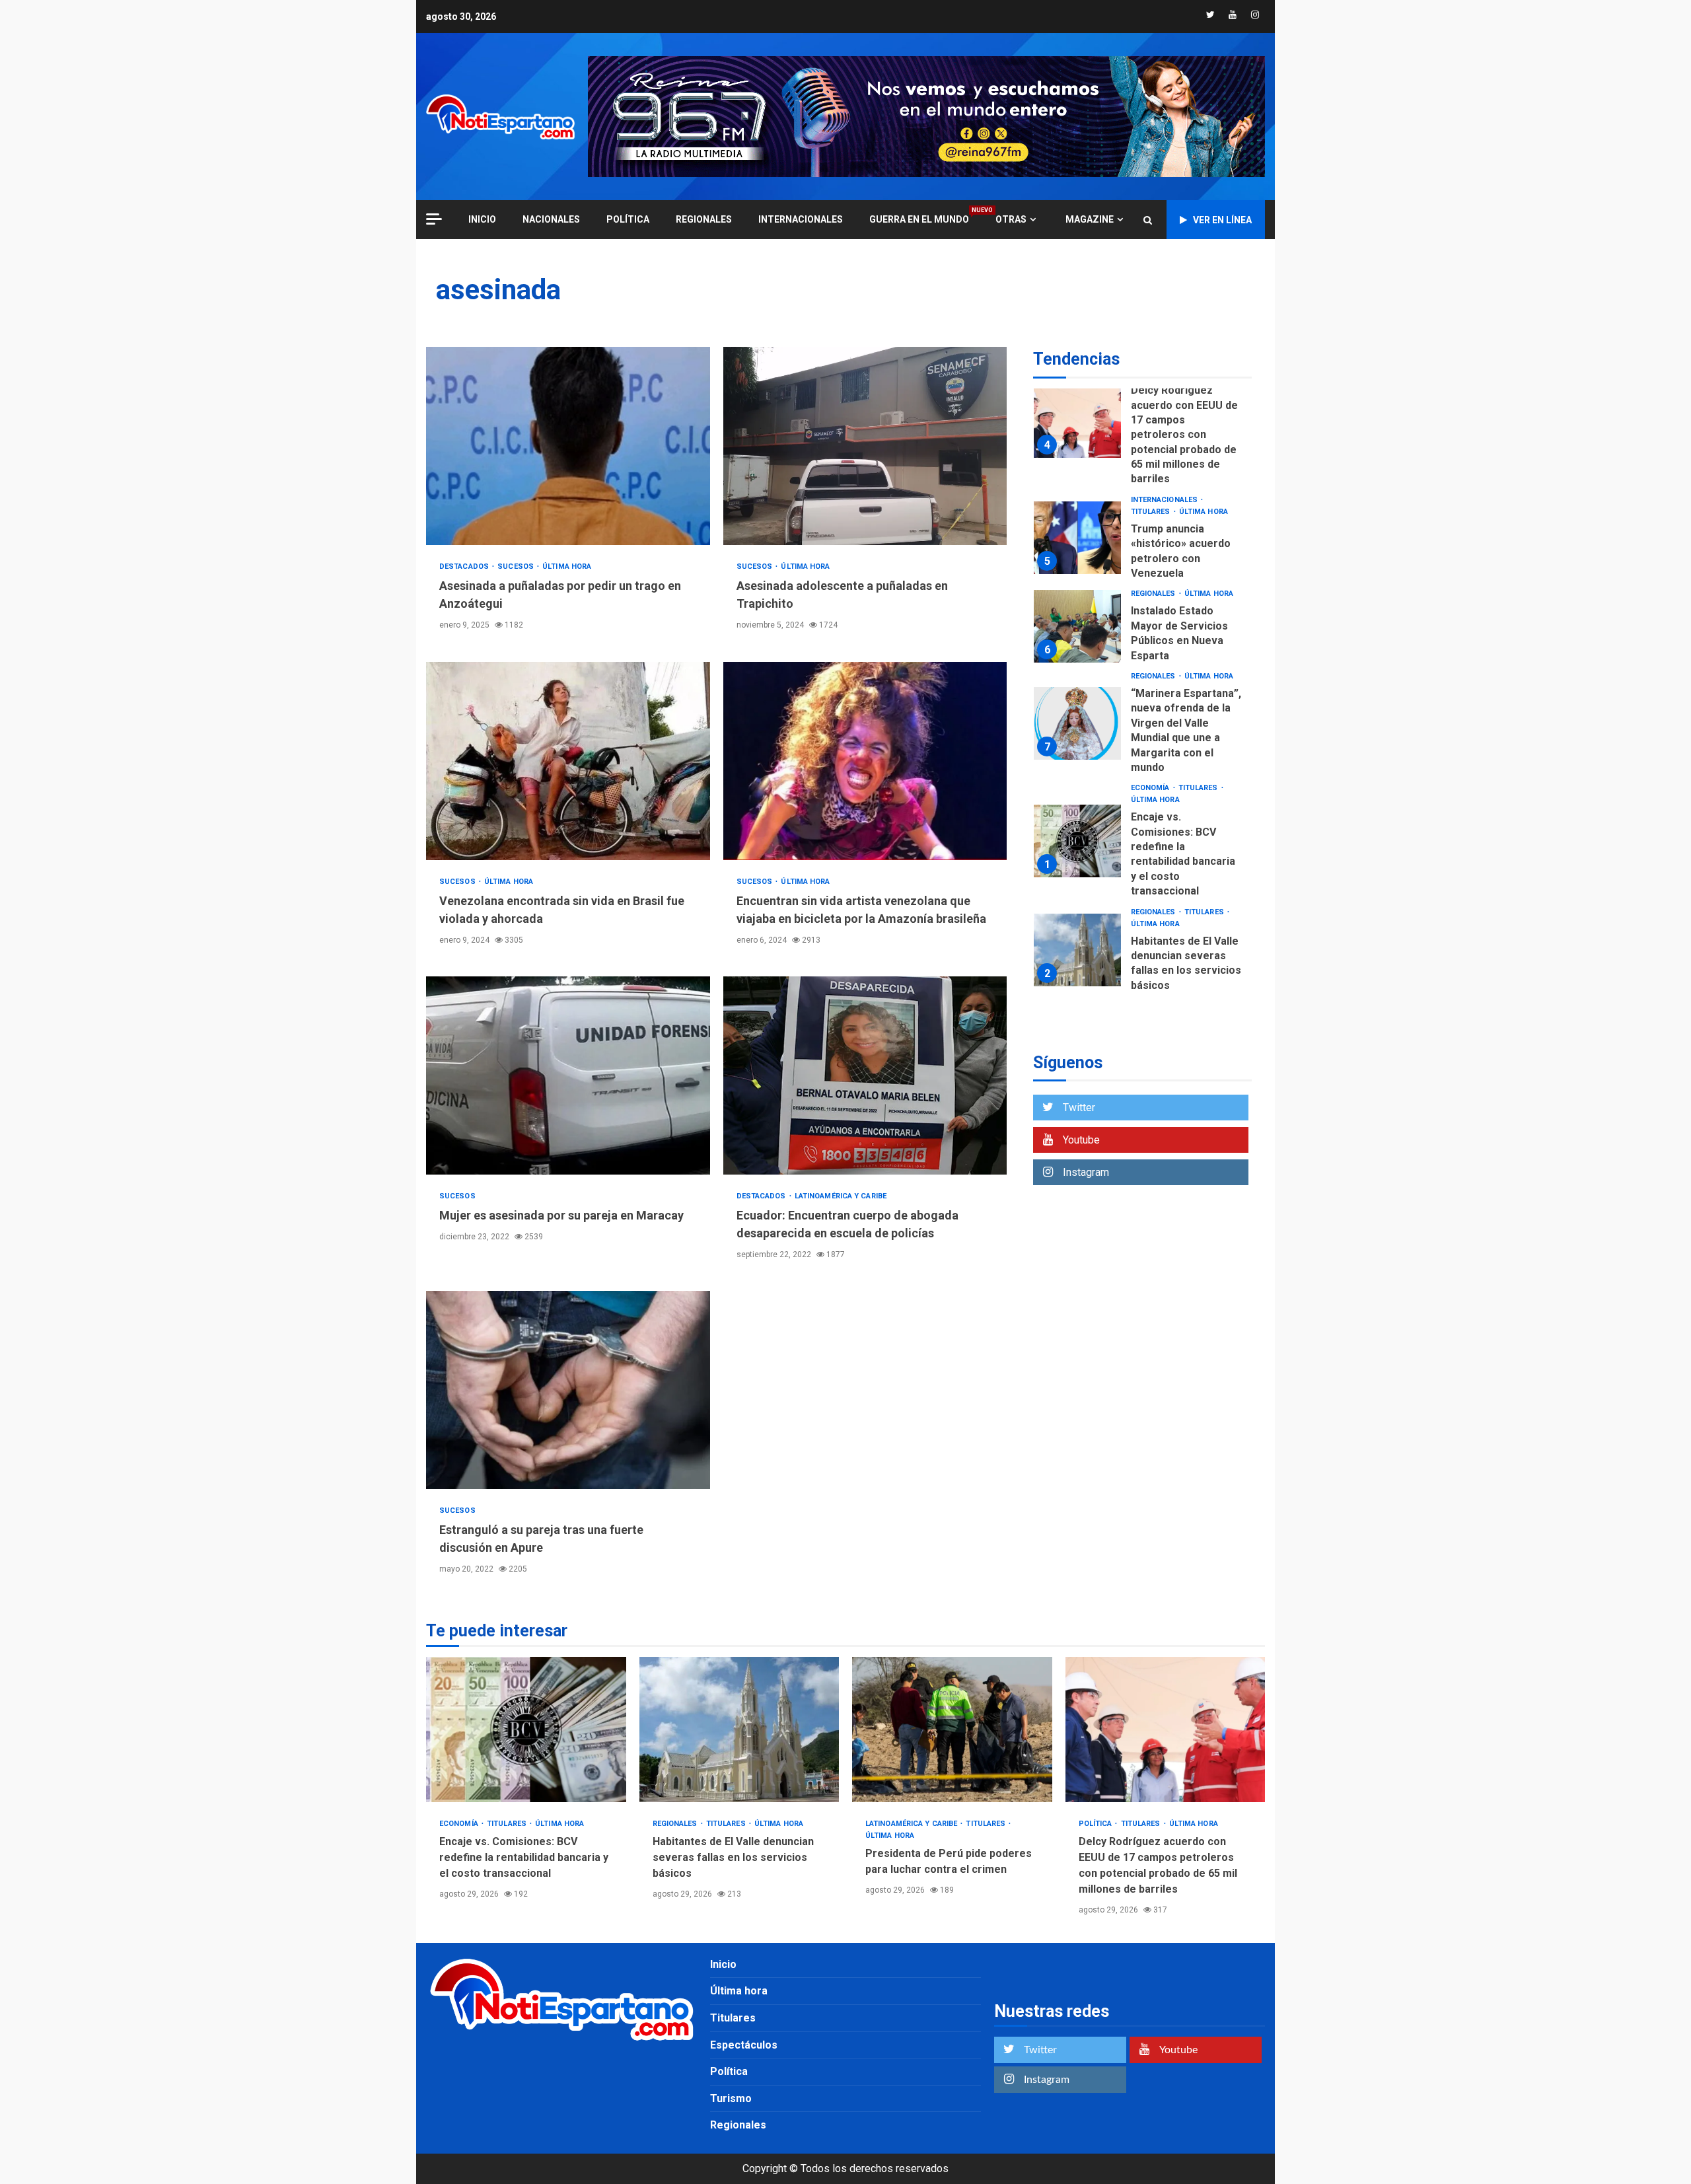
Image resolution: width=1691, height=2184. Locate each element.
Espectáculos (744, 2045)
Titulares (1152, 512)
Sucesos (517, 566)
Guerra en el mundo (919, 219)
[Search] (1148, 220)
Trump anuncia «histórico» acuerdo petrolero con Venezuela (1077, 538)
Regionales (704, 219)
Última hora (567, 566)
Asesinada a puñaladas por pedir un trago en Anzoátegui (568, 446)
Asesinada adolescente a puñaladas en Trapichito (865, 446)
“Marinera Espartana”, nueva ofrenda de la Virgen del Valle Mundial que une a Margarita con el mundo (1077, 723)
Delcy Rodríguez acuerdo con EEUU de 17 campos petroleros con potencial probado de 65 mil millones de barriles (1077, 421)
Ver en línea (1222, 220)
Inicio (723, 1964)
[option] (1142, 425)
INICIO (482, 219)
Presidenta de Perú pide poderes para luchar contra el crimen (952, 1729)
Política (628, 219)
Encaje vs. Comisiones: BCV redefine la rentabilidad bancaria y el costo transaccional (1077, 841)
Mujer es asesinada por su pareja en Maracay (568, 1075)
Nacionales (551, 219)
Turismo (731, 2098)
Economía (1151, 788)
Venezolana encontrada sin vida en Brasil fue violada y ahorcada (568, 761)
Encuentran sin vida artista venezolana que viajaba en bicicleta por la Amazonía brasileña (865, 761)
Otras (1011, 219)
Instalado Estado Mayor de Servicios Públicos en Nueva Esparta (1077, 626)
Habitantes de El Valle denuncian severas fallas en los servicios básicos (1077, 950)
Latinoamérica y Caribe (841, 1196)
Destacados (465, 566)
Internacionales (801, 219)
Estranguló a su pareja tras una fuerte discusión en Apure (568, 1390)
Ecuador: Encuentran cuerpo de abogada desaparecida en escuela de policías (865, 1075)
